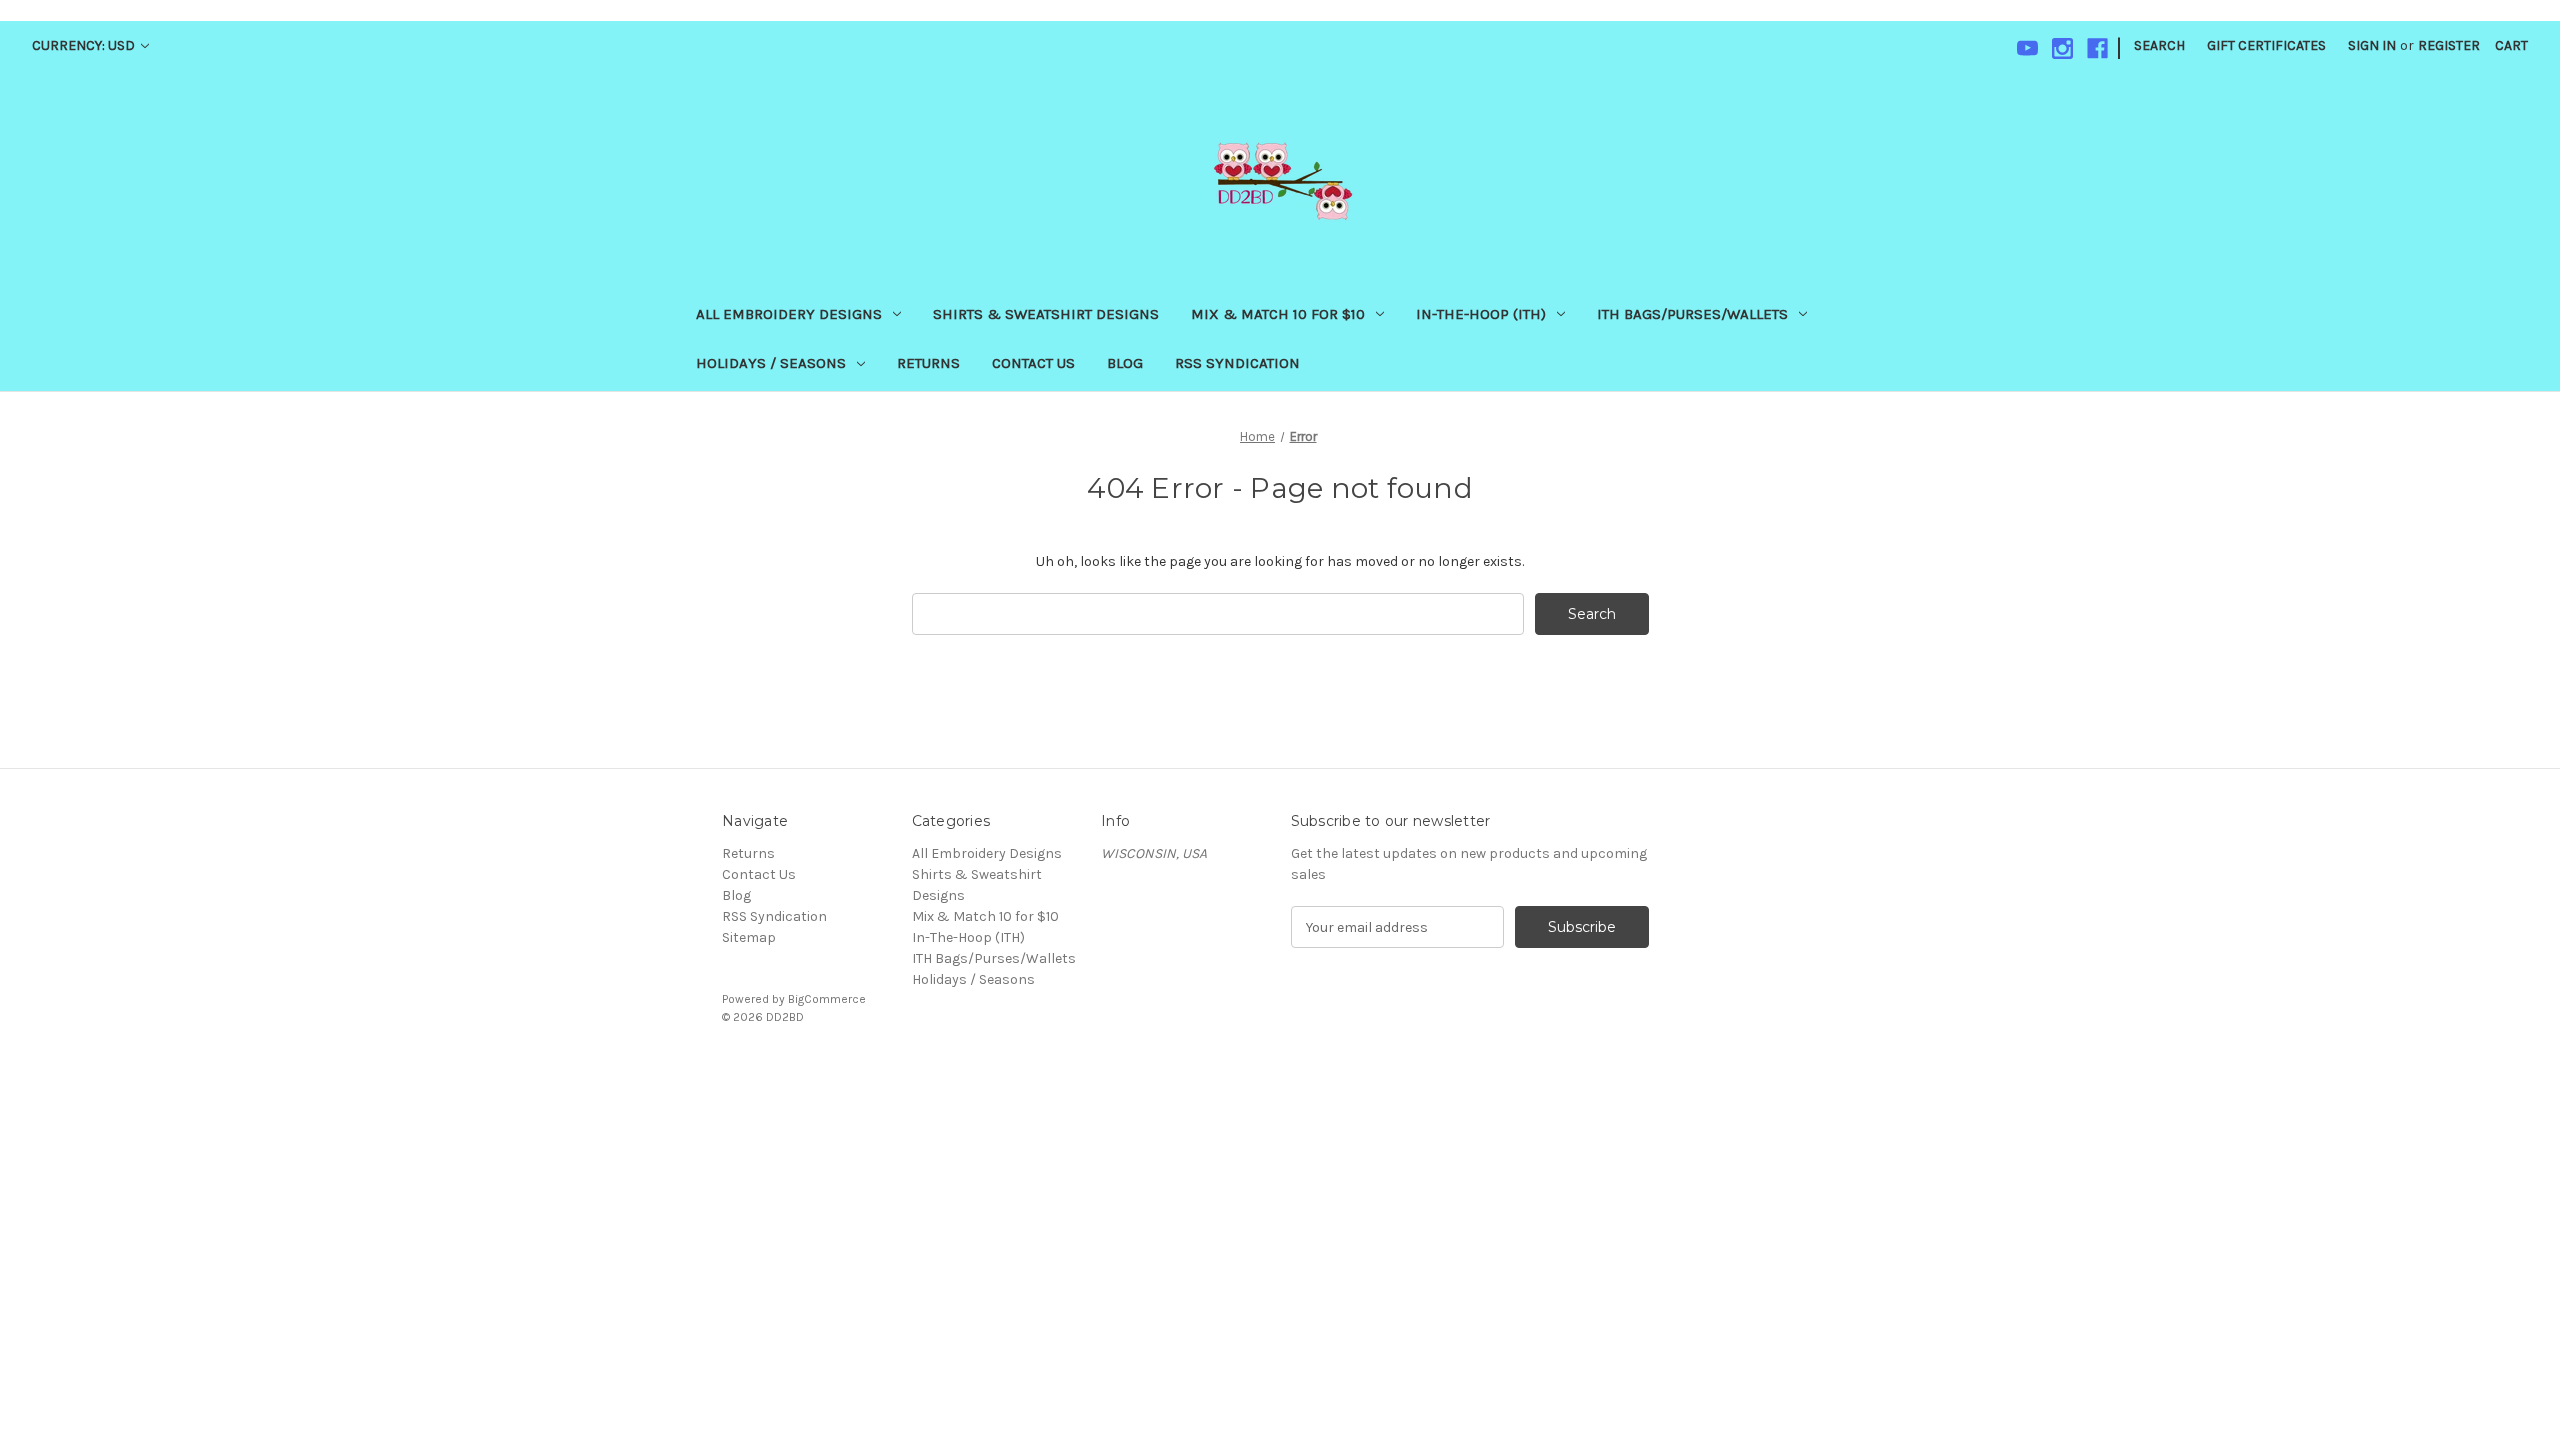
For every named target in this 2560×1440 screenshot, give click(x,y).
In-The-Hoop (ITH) (1481, 314)
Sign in (2372, 45)
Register (2449, 45)
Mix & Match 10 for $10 (1278, 314)
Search (2159, 45)
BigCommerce (827, 999)
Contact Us (1033, 363)
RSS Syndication (1237, 363)
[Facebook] (2097, 48)
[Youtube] (2027, 48)
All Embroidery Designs (789, 314)
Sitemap (749, 937)
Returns (928, 363)
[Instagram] (2062, 48)
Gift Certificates (2266, 45)
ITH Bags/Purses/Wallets (1692, 314)
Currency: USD (85, 45)
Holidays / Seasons (771, 363)
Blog (1125, 363)
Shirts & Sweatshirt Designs (1046, 314)
